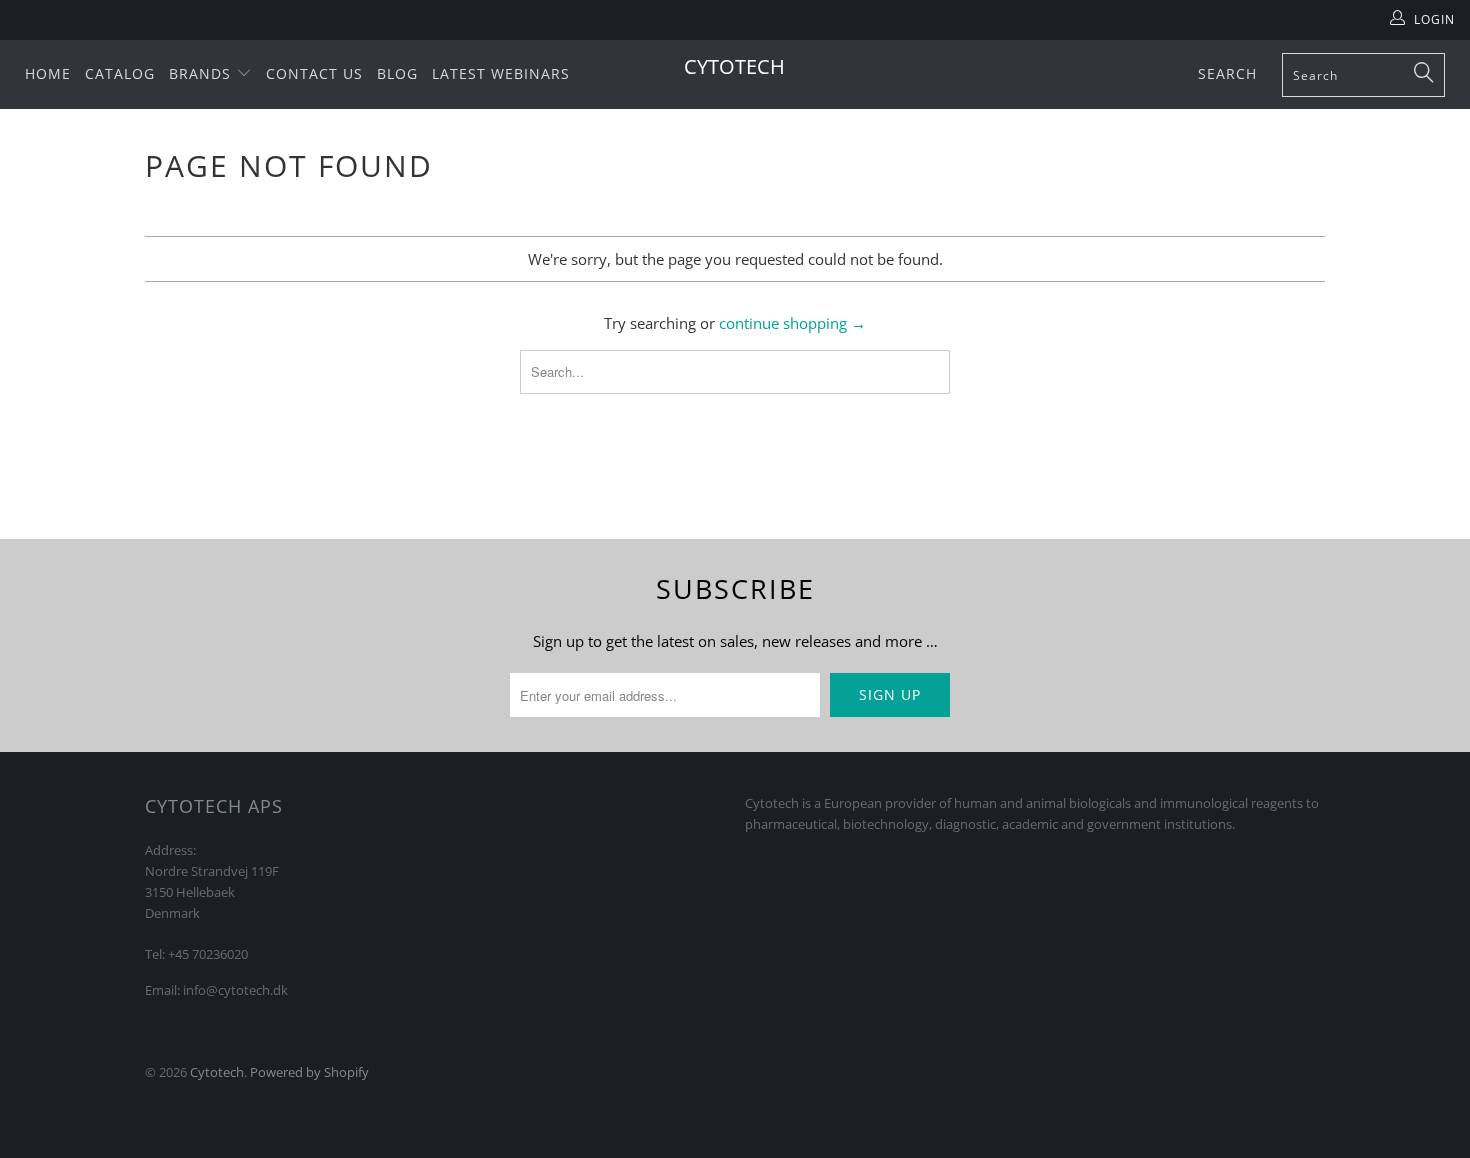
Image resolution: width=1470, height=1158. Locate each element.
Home (48, 73)
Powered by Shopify (309, 1072)
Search (1227, 73)
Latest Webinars (501, 73)
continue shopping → (792, 323)
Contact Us (314, 73)
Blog (397, 73)
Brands (202, 73)
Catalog (120, 73)
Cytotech (734, 66)
